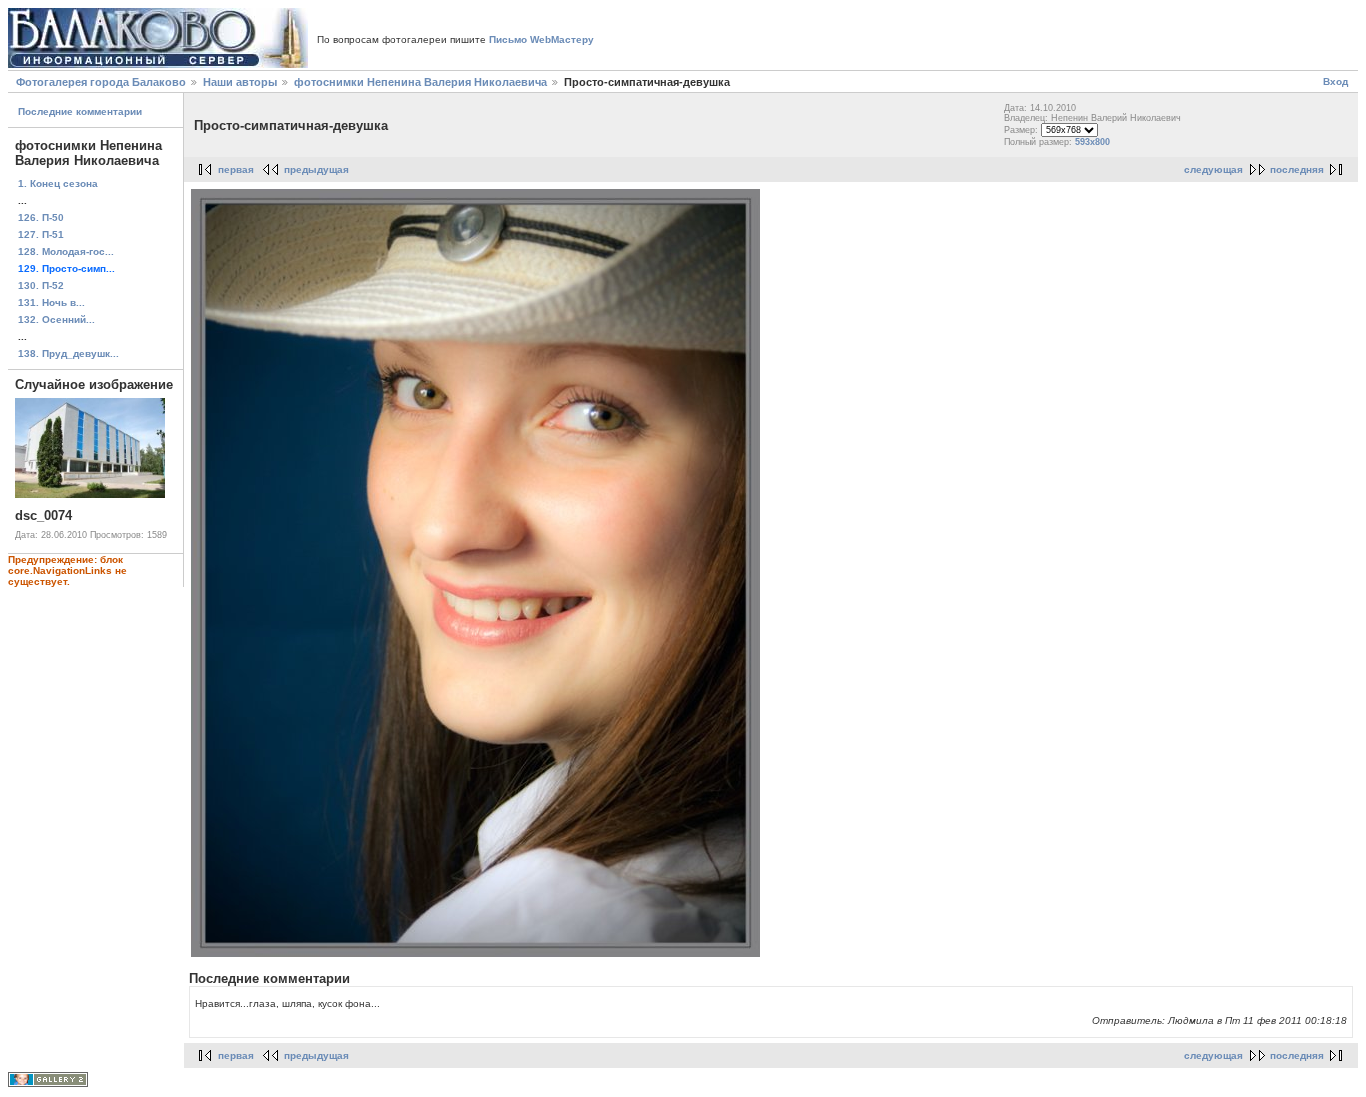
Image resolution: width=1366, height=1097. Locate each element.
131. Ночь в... (51, 302)
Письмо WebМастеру (541, 39)
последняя (1297, 169)
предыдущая (316, 169)
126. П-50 (41, 217)
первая (236, 169)
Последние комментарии (80, 111)
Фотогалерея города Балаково (101, 82)
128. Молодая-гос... (66, 251)
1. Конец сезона (58, 183)
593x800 (1092, 142)
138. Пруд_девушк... (68, 353)
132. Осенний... (56, 319)
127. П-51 (41, 234)
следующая (1213, 169)
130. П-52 (41, 285)
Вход (1335, 81)
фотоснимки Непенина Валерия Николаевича (420, 82)
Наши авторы (240, 82)
